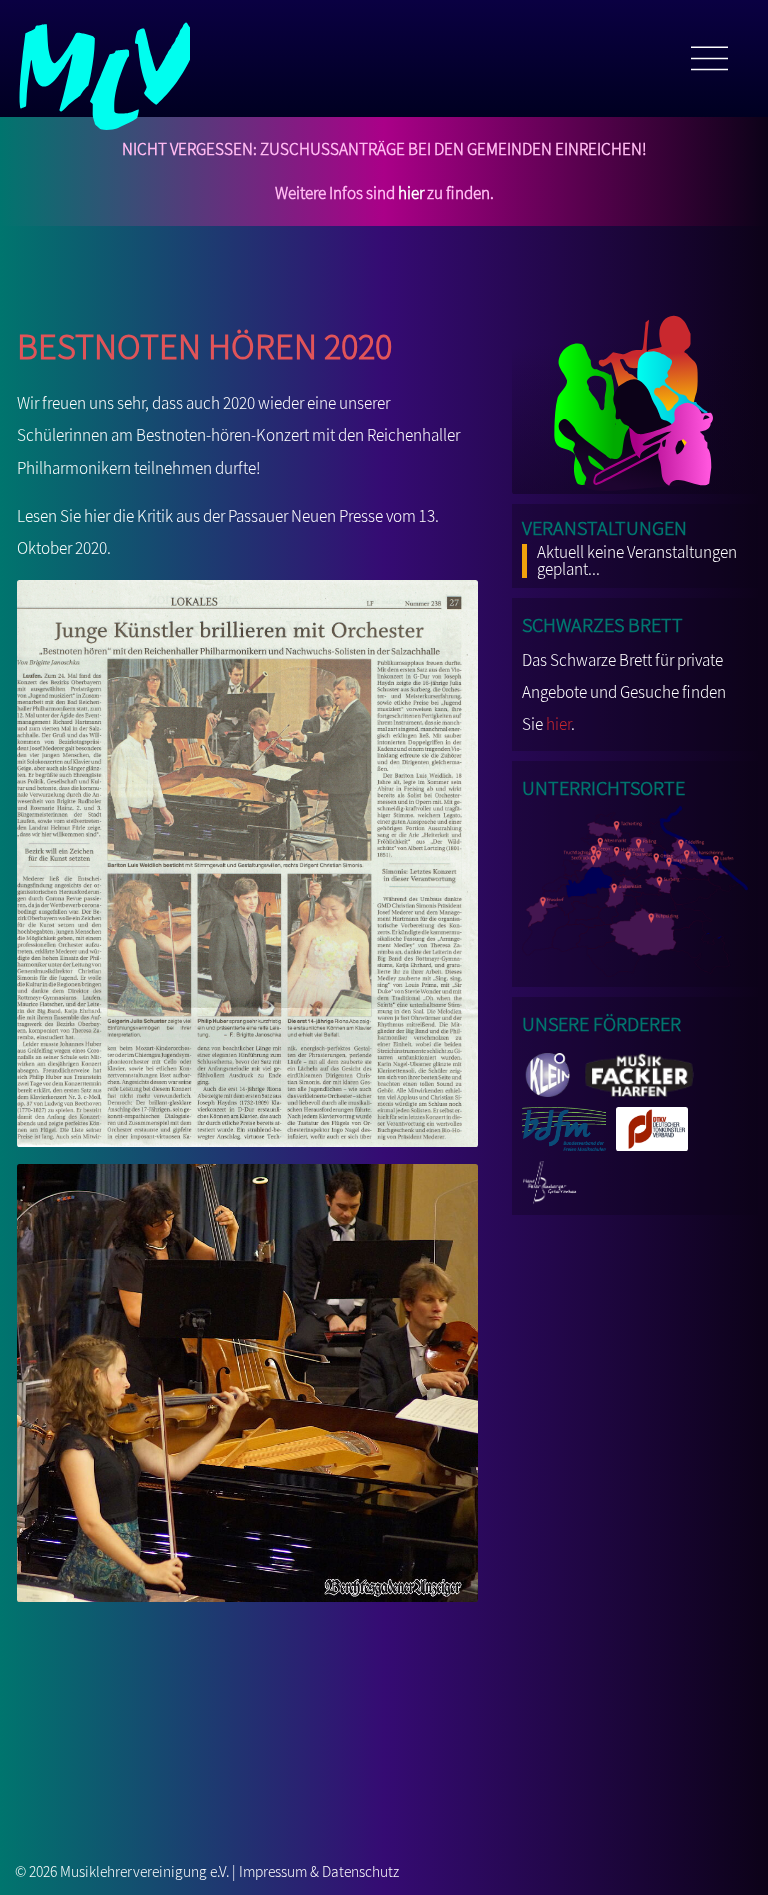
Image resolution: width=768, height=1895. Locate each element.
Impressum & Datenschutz (319, 1871)
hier (411, 193)
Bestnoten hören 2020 (204, 340)
